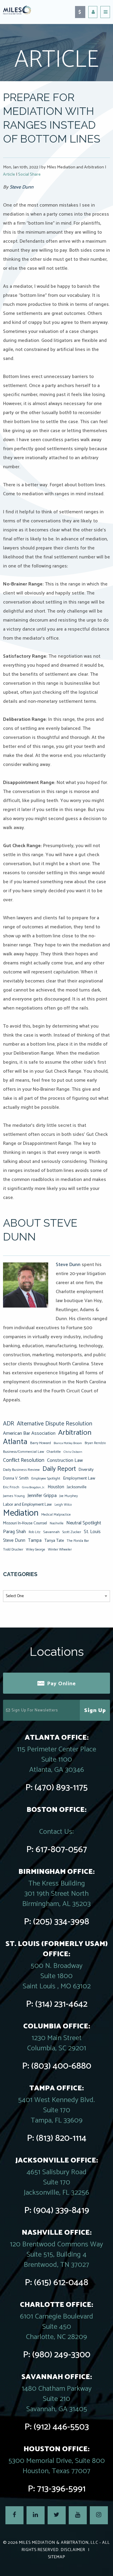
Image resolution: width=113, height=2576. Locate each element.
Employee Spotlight (46, 1479)
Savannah (51, 1532)
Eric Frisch (11, 1487)
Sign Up (95, 1711)
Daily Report (59, 1469)
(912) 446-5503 (61, 2427)
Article (9, 175)
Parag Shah (14, 1532)
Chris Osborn (73, 1452)
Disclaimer (73, 2550)
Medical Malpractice (56, 1515)
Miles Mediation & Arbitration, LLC (59, 2543)
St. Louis (92, 1532)
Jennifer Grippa (42, 1496)
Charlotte (54, 1452)
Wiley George (36, 1550)
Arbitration (75, 1433)
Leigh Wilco (63, 1505)
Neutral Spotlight (84, 1523)
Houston (56, 1487)
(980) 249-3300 (61, 2355)
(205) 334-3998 (61, 1922)
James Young (14, 1496)
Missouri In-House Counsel (25, 1523)
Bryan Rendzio (95, 1443)
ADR (9, 1424)
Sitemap (56, 2557)
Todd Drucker (13, 1549)
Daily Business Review (21, 1470)
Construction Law (65, 1460)
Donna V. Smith (16, 1478)
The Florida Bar (78, 1541)
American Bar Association (29, 1433)
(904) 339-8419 (61, 2210)
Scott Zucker (72, 1532)
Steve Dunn (22, 187)
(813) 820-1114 (61, 2138)
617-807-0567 (61, 1850)
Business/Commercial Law (24, 1452)
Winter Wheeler (60, 1549)
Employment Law (79, 1478)
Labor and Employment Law (27, 1505)
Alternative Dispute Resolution (55, 1424)
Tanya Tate (54, 1541)
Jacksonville (77, 1487)
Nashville (57, 1523)
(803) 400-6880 (61, 2066)
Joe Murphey (69, 1496)
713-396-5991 (61, 2489)
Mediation (21, 1513)
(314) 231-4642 (61, 2004)
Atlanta (15, 1442)
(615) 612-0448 (61, 2283)
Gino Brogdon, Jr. (33, 1487)
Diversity (86, 1470)
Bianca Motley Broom (68, 1443)
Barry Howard (41, 1443)
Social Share (29, 175)
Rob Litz (35, 1532)
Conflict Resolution (24, 1460)
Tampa (35, 1540)
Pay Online (61, 1684)
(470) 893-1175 (61, 1788)
